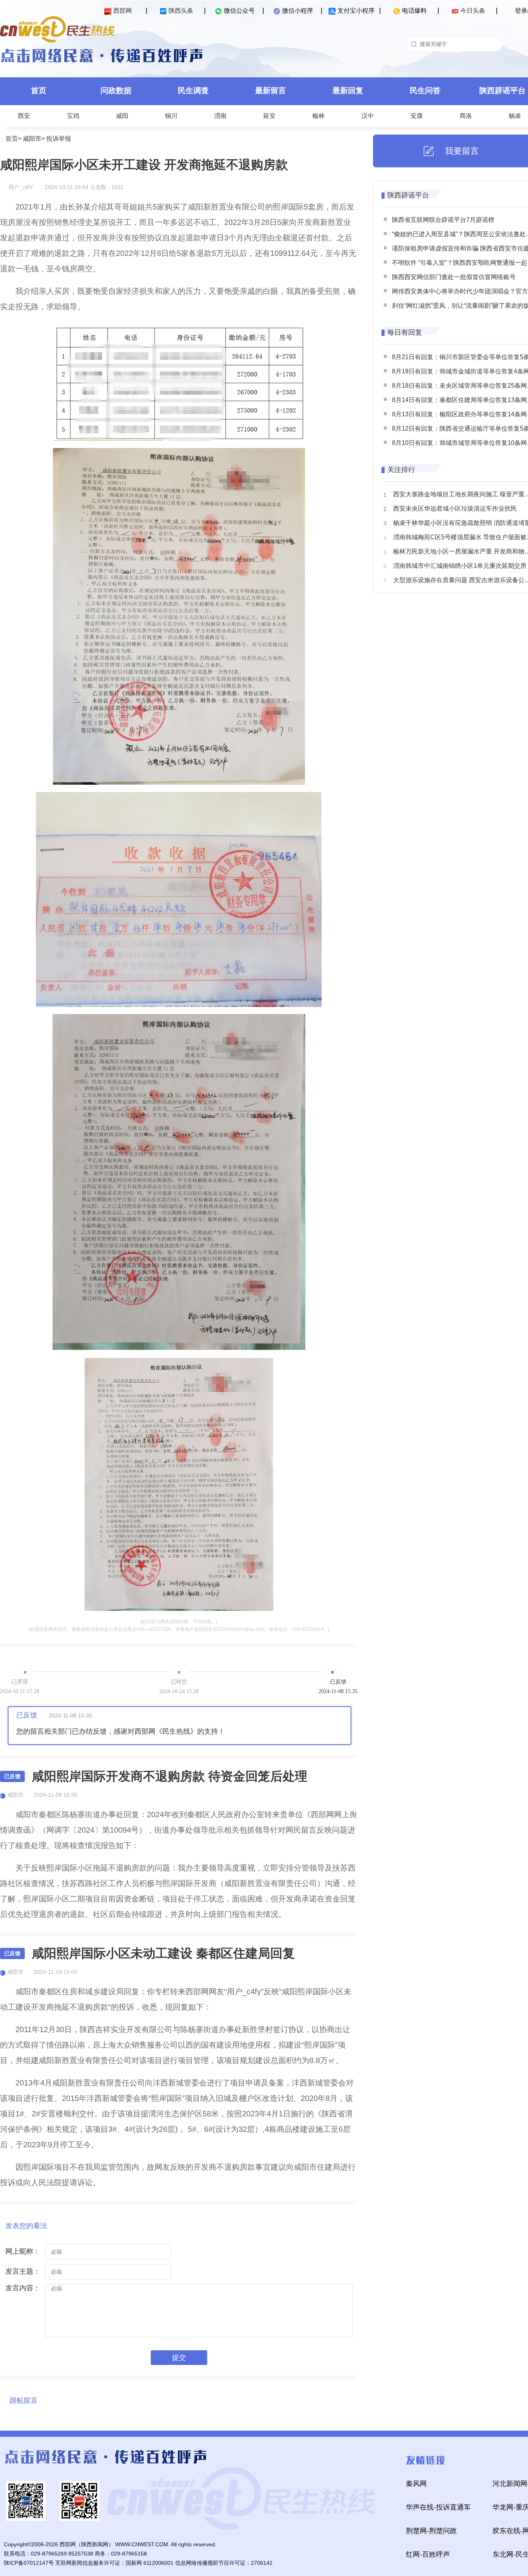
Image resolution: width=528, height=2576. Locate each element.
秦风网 (416, 2484)
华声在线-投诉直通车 (438, 2507)
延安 (269, 116)
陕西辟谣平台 (408, 195)
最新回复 (348, 90)
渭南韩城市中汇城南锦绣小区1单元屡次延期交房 (460, 566)
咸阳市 (32, 139)
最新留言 (271, 90)
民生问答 (425, 90)
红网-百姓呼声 (428, 2554)
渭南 (220, 116)
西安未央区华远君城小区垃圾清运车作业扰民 (455, 509)
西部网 (123, 11)
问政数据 (116, 90)
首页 (39, 90)
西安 (24, 116)
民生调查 (193, 90)
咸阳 (122, 116)
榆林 (319, 116)
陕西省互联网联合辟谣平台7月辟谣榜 (443, 220)
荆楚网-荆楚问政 (431, 2531)
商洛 (466, 116)
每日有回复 (405, 332)
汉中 (368, 116)
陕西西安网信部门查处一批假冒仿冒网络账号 (454, 277)
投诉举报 (59, 139)
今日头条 (473, 11)
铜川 (171, 116)
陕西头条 (181, 11)
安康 (417, 116)
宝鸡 (73, 116)
